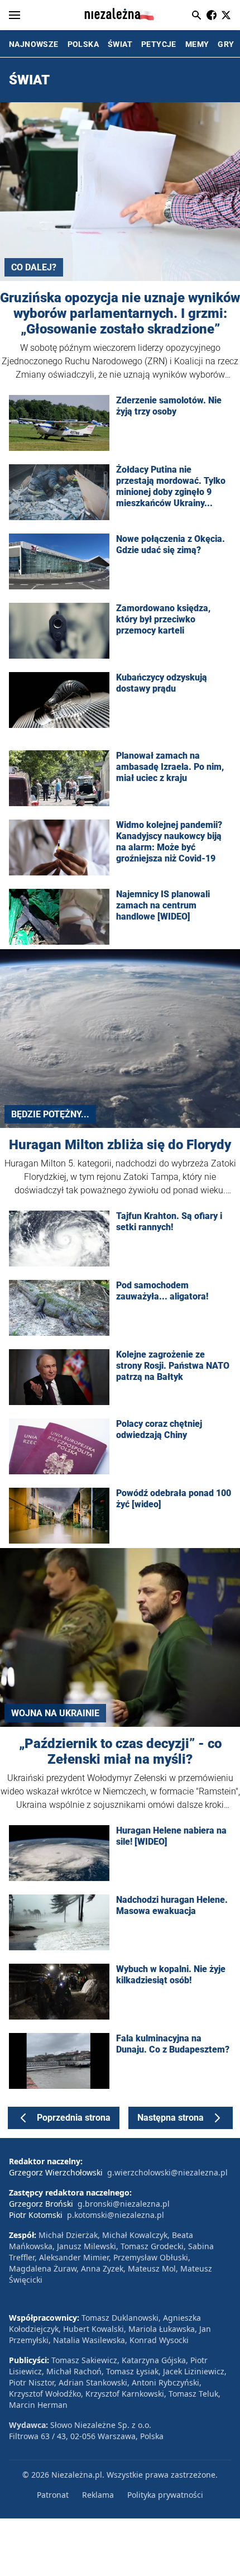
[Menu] (15, 15)
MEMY (197, 44)
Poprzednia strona (74, 2118)
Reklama (98, 2495)
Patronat (53, 2495)
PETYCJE (159, 44)
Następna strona (171, 2118)
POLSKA (83, 44)
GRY (226, 44)
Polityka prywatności (165, 2495)
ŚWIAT (120, 44)
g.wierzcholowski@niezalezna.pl (167, 2172)
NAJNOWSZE (34, 44)
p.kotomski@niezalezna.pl (116, 2215)
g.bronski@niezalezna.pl (124, 2204)
